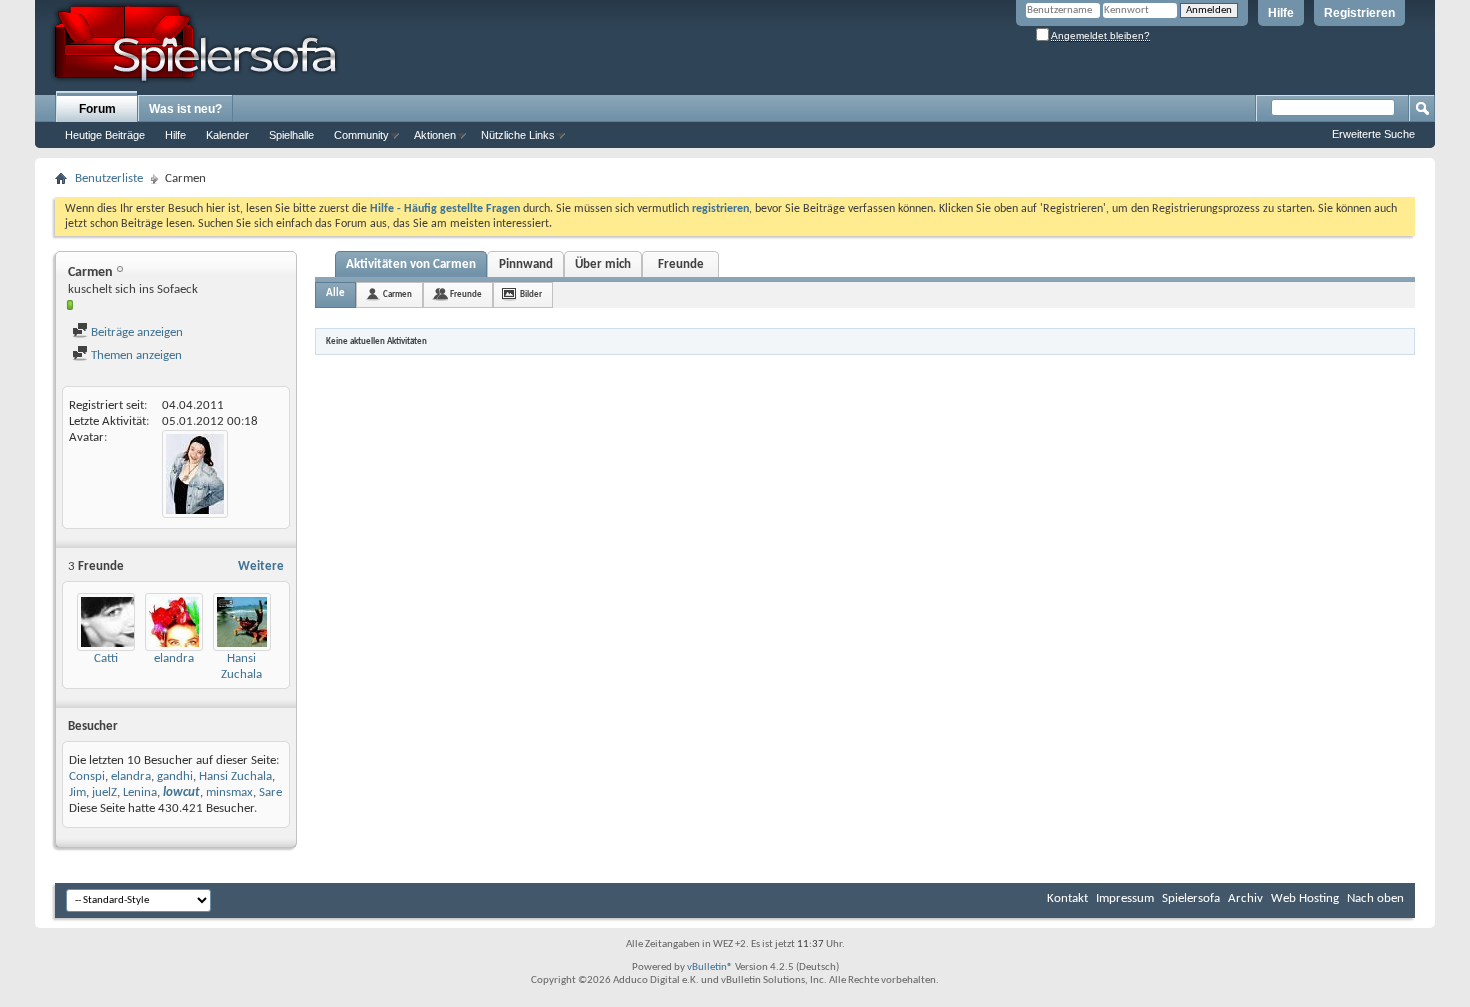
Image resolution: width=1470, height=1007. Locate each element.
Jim (77, 792)
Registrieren (1359, 13)
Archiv (1245, 898)
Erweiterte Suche (1373, 134)
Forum (97, 109)
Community (361, 135)
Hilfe (1281, 13)
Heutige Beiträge (105, 135)
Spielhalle (291, 135)
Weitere (261, 566)
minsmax (229, 792)
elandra (174, 658)
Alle (335, 293)
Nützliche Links (518, 135)
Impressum (1125, 898)
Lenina (140, 792)
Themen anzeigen (135, 355)
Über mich (603, 264)
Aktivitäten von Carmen (411, 264)
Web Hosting (1305, 898)
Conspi (87, 776)
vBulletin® (710, 967)
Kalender (227, 135)
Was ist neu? (185, 109)
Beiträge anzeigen (135, 332)
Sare (270, 792)
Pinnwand (526, 264)
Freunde (681, 264)
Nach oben (1375, 898)
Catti (106, 658)
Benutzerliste (109, 178)
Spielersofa (1191, 898)
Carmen (397, 294)
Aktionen (435, 135)
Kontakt (1067, 898)
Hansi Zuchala (235, 776)
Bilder (531, 294)
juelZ (104, 792)
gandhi (175, 776)
